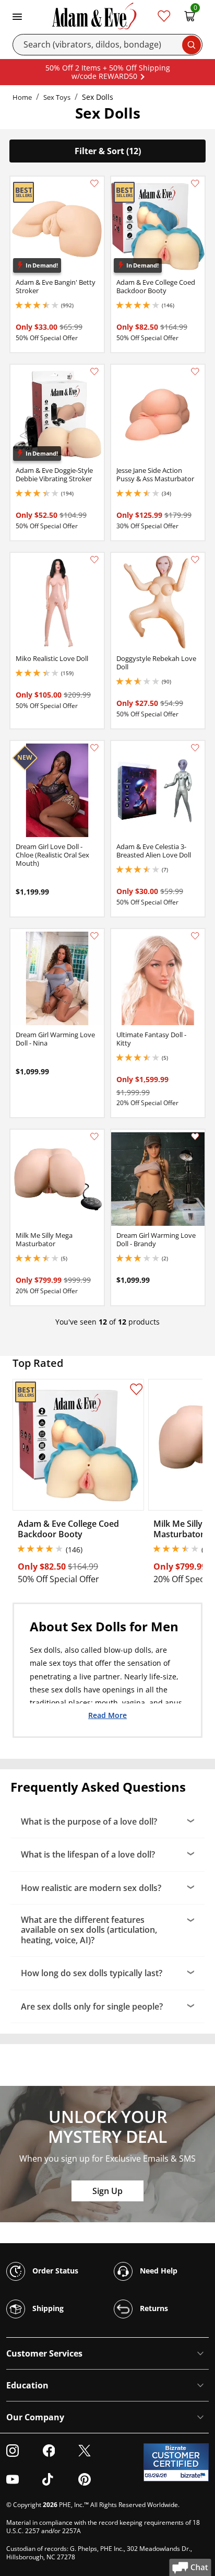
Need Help (158, 2271)
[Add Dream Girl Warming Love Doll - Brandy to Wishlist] (195, 1136)
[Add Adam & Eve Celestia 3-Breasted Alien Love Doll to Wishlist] (195, 748)
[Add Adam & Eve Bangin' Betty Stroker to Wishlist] (94, 183)
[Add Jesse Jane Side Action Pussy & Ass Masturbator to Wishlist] (195, 372)
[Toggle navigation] (17, 16)
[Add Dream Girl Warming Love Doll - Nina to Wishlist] (94, 936)
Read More (107, 1715)
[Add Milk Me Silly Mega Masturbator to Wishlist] (94, 1136)
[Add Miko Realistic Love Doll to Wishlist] (94, 560)
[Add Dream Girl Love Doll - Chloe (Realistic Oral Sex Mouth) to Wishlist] (94, 748)
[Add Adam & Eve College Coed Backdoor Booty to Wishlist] (195, 183)
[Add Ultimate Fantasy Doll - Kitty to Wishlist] (195, 936)
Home (22, 97)
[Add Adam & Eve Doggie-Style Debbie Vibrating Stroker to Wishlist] (94, 372)
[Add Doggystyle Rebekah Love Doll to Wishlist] (195, 560)
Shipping (47, 2308)
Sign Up (107, 2191)
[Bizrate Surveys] (194, 2475)
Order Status (54, 2271)
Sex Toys (57, 97)
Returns (153, 2308)
